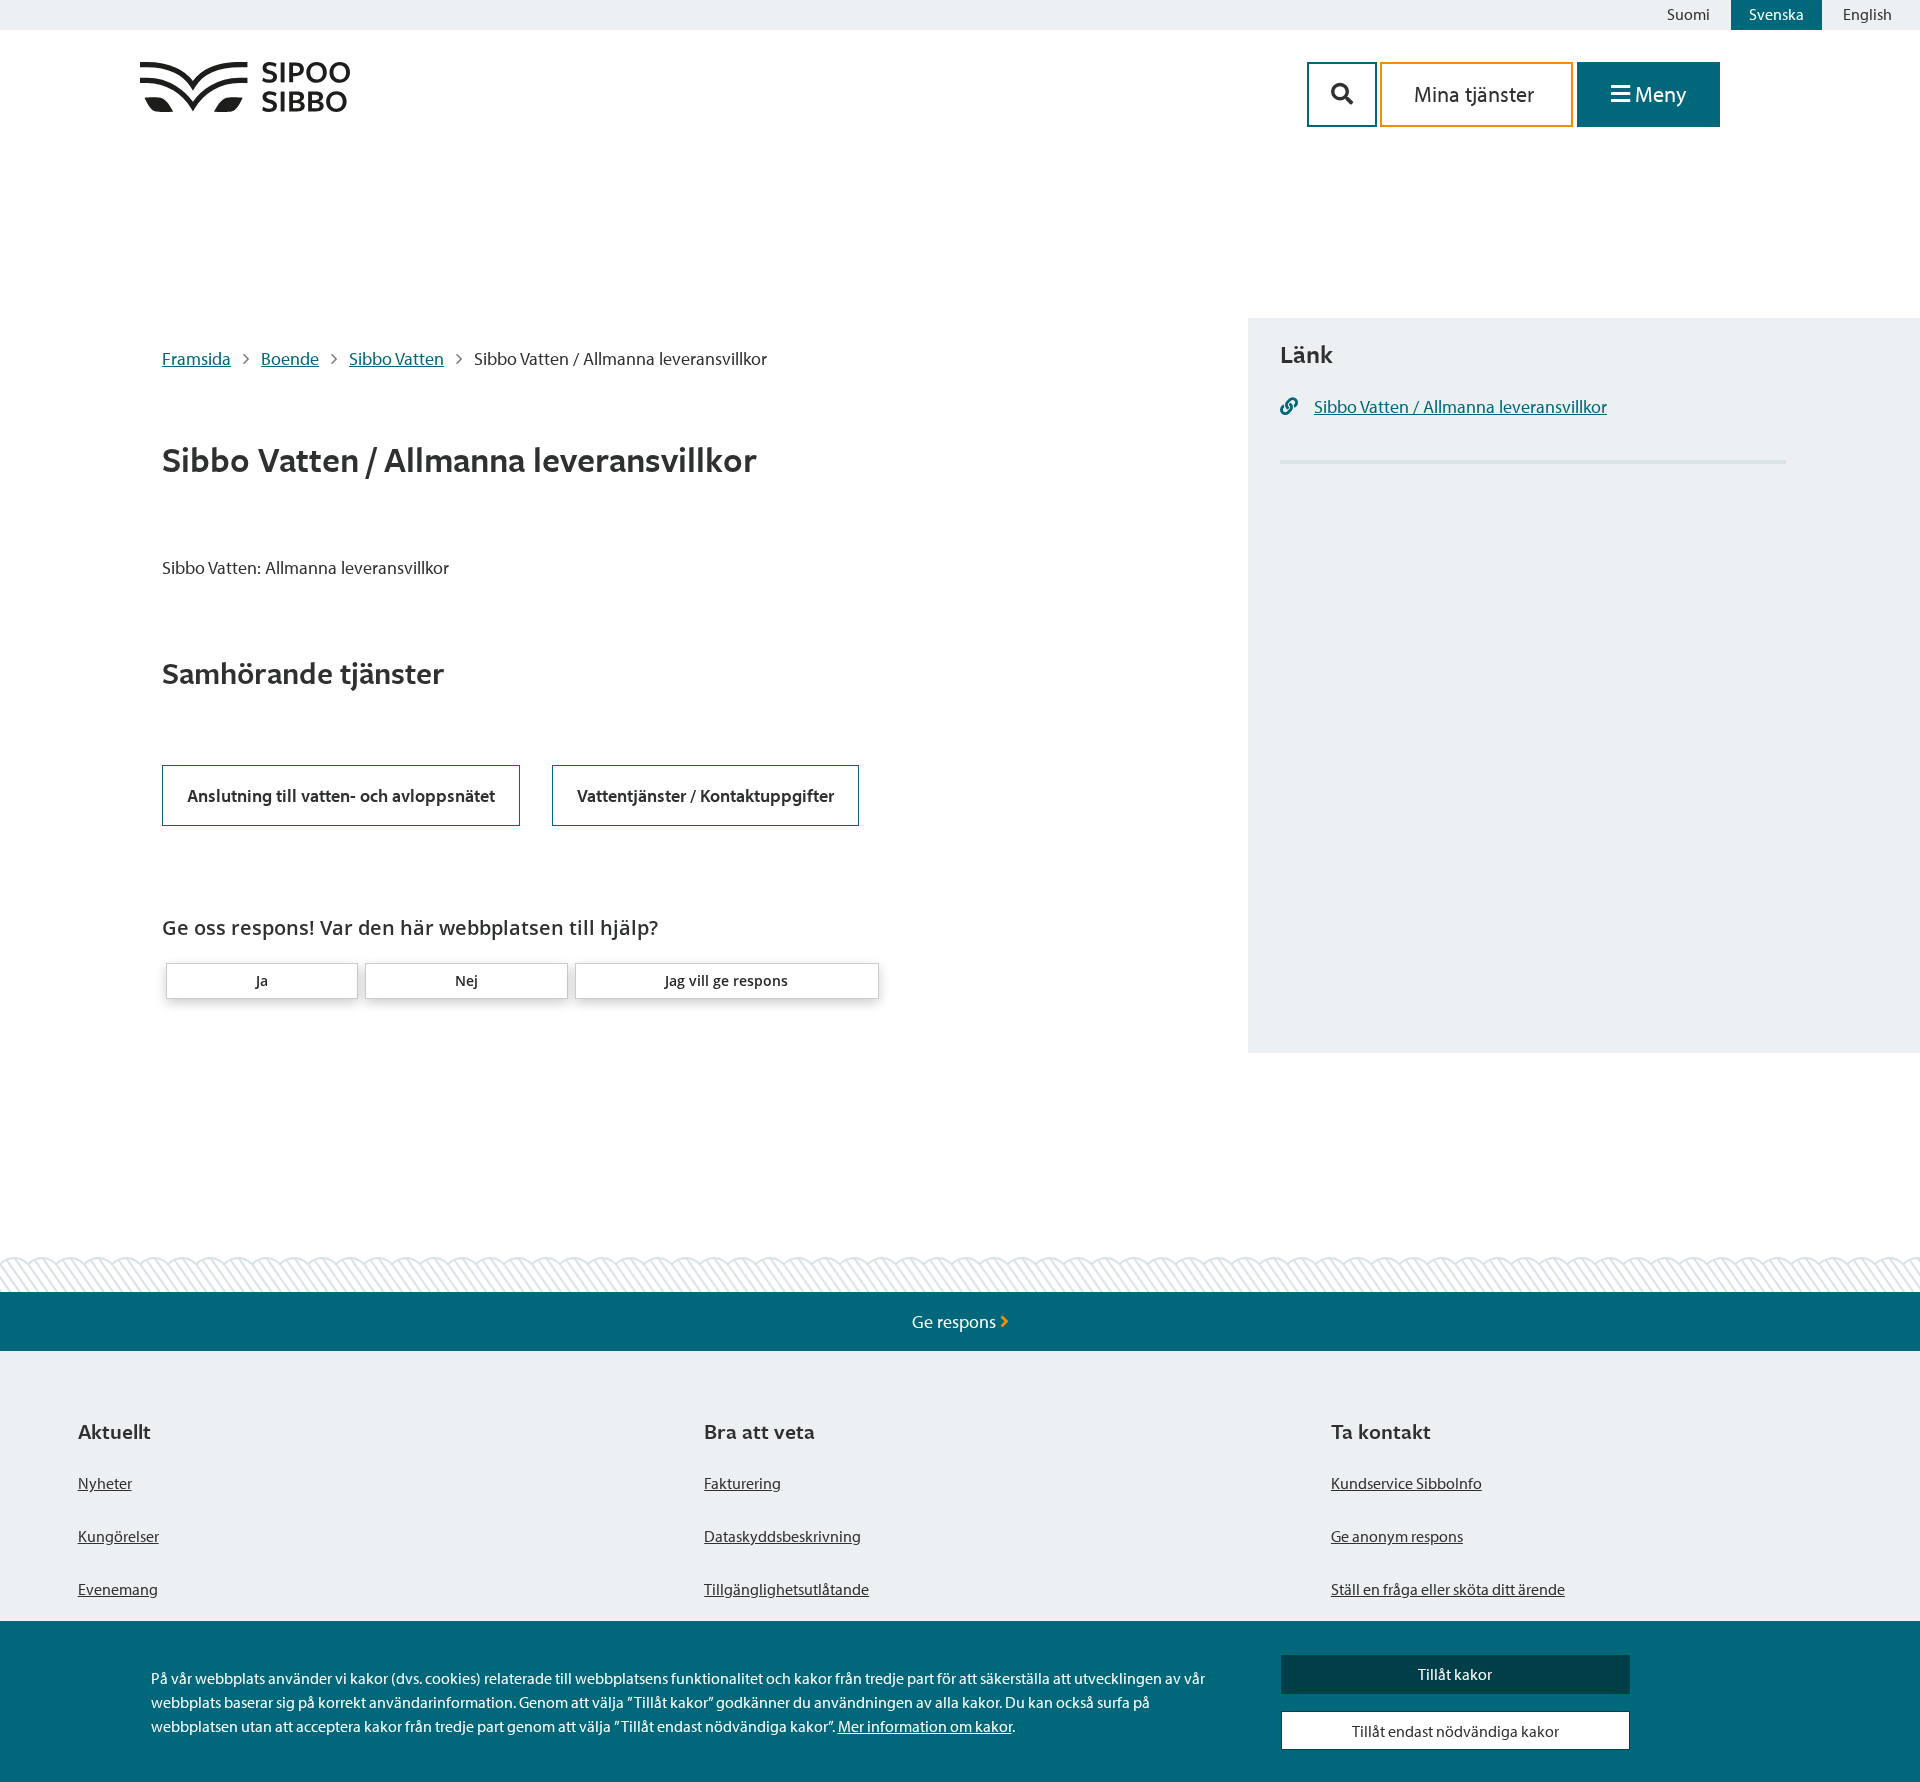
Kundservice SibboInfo (1406, 1483)
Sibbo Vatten (396, 358)
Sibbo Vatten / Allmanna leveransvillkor (1460, 406)
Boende (290, 358)
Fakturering (742, 1483)
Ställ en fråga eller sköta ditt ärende (1448, 1589)
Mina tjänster (1476, 94)
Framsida (196, 358)
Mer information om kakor (925, 1726)
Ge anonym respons (1397, 1536)
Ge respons (956, 1321)
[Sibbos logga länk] (245, 105)
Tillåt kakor (1455, 1674)
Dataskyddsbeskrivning (782, 1536)
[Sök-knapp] (1342, 94)
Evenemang (118, 1589)
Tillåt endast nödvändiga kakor (1455, 1731)
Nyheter (105, 1483)
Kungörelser (118, 1536)
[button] (262, 981)
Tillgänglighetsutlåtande (786, 1589)
